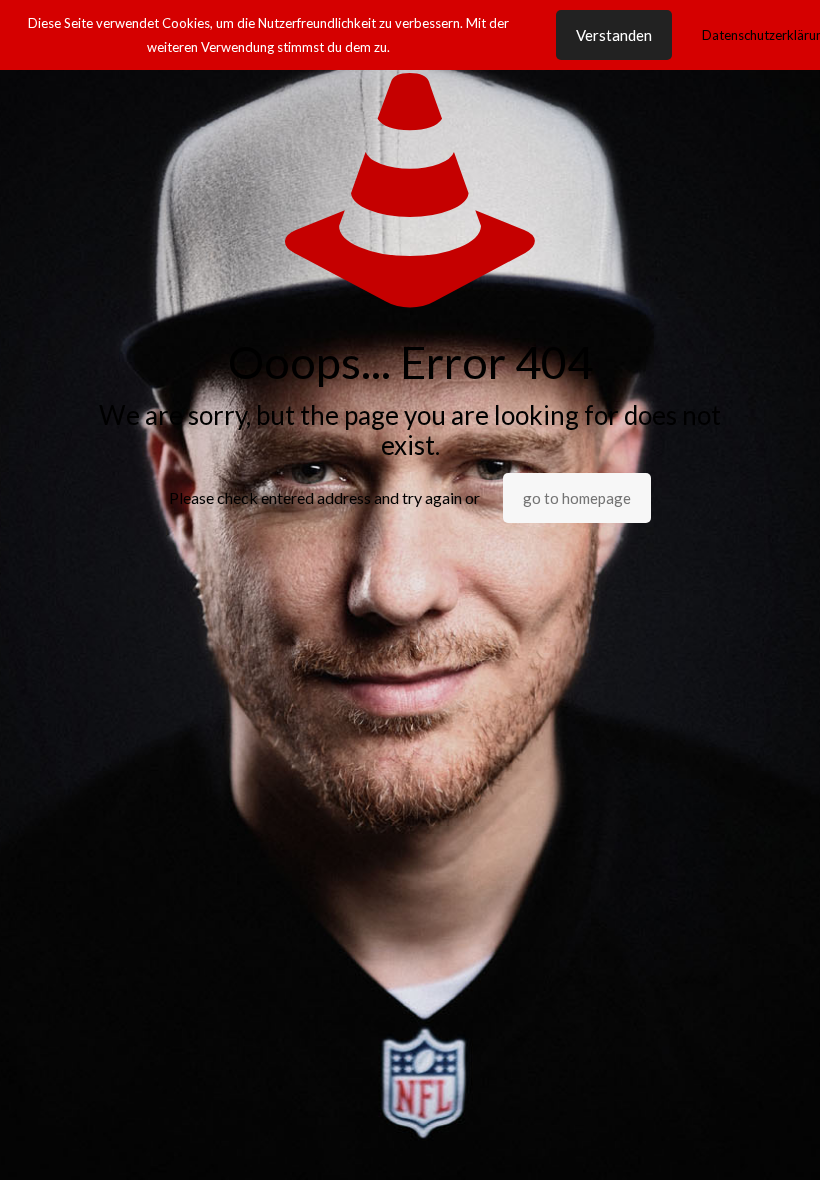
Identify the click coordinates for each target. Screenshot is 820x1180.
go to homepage (577, 498)
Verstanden (614, 35)
